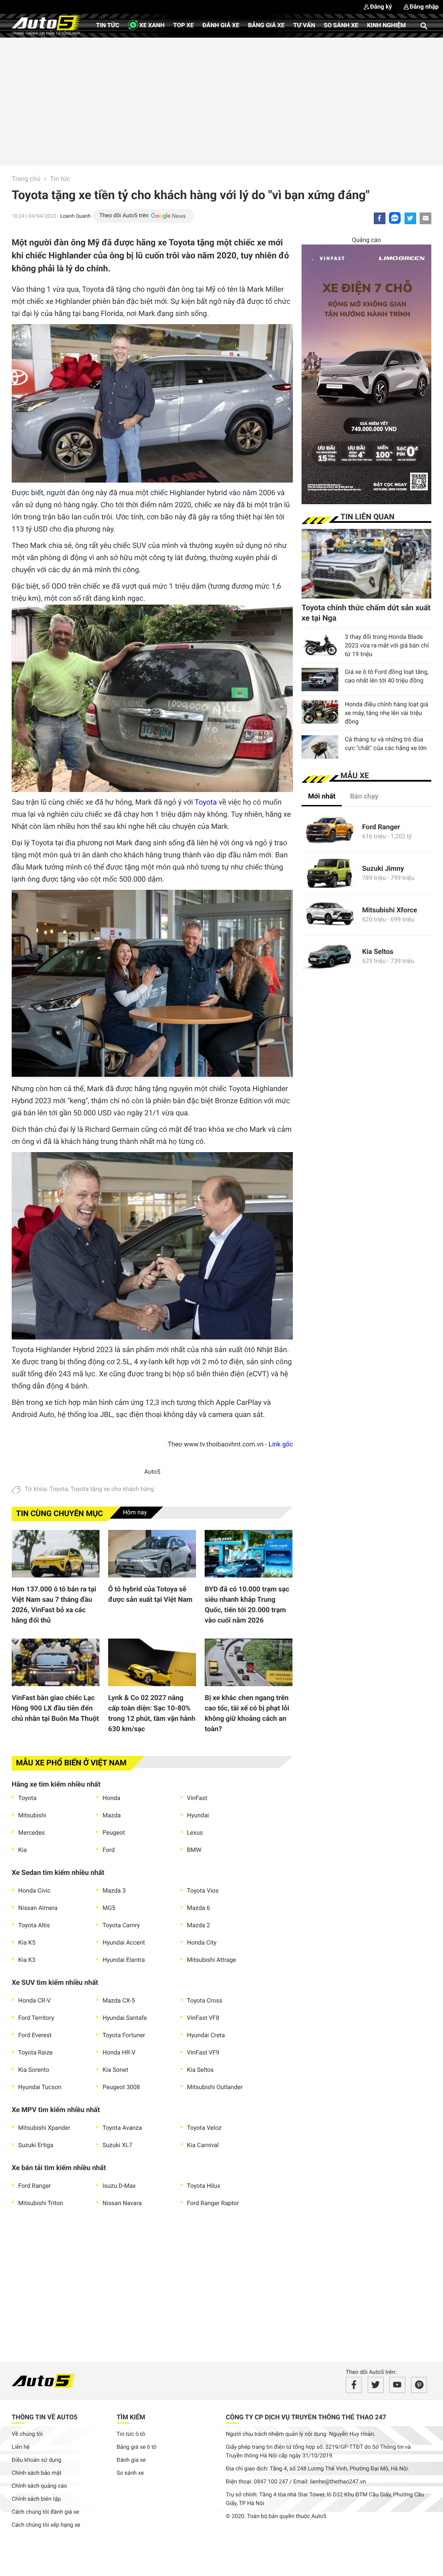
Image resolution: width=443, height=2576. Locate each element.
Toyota (206, 802)
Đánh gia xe (131, 2460)
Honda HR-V (119, 2053)
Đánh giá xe (221, 26)
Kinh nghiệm (386, 26)
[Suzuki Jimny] (330, 873)
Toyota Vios (203, 1891)
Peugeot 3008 (121, 2087)
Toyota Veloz (204, 2128)
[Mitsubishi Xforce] (330, 915)
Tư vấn (304, 26)
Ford (109, 1850)
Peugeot (114, 1833)
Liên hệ (21, 2447)
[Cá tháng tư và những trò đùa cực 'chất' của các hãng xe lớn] (320, 747)
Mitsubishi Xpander (44, 2128)
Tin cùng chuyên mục (59, 1514)
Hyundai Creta (206, 2035)
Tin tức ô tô (131, 2434)
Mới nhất (322, 796)
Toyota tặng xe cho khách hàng (112, 1489)
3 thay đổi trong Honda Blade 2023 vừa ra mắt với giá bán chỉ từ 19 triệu (387, 646)
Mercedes (32, 1833)
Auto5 (152, 1472)
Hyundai (198, 1816)
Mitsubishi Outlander (215, 2087)
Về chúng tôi (27, 2434)
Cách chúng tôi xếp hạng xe (46, 2525)
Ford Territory (36, 2018)
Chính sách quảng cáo (39, 2486)
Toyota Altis (34, 1926)
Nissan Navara (122, 2203)
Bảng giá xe (266, 26)
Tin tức (108, 26)
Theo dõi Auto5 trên (124, 216)
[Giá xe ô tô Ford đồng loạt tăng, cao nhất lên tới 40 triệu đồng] (320, 679)
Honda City (202, 1943)
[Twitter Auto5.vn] (376, 2385)
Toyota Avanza (122, 2128)
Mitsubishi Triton (41, 2203)
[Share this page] (425, 218)
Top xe (183, 26)
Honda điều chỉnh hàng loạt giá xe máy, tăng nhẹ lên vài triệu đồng (387, 713)
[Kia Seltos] (330, 956)
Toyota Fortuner (124, 2035)
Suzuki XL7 (117, 2145)
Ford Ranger (35, 2186)
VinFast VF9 (203, 2053)
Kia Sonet (115, 2070)
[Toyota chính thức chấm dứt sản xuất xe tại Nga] (366, 564)
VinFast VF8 (203, 2018)
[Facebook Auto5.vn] (354, 2385)
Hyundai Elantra (124, 1960)
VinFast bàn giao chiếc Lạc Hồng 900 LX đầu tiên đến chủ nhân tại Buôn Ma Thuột (55, 1708)
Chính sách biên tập (36, 2499)
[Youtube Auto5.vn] (397, 2385)
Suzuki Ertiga (36, 2145)
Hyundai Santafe (125, 2018)
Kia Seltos (200, 2070)
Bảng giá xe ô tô (137, 2447)
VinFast (197, 1798)
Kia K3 (27, 1960)
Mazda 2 (199, 1926)
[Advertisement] (221, 100)
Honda (111, 1798)
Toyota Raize (35, 2053)
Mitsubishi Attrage (212, 1960)
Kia (22, 1850)
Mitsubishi (32, 1816)
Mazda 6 (199, 1908)
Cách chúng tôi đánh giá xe (45, 2512)
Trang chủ (26, 179)
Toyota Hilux (204, 2186)
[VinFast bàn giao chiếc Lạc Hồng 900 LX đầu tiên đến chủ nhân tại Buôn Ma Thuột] (56, 1662)
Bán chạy (364, 796)
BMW (194, 1850)
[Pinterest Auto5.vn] (419, 2385)
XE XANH (151, 26)
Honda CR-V (34, 2001)
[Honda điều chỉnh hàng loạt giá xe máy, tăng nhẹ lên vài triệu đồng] (320, 712)
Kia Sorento (34, 2070)
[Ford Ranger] (330, 832)
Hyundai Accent (124, 1943)
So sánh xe (341, 26)
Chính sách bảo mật (37, 2473)
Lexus (195, 1833)
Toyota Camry (121, 1926)
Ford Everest (35, 2035)
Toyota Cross (205, 2001)
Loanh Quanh (75, 216)
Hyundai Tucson (40, 2087)
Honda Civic (34, 1891)
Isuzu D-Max (119, 2186)
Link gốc (281, 1444)
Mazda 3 (114, 1891)
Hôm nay (135, 1513)
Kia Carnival (203, 2145)
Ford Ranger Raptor (213, 2203)
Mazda (112, 1816)
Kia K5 (27, 1943)
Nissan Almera (38, 1908)
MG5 (109, 1908)
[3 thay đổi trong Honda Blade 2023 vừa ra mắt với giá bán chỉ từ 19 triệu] (320, 644)
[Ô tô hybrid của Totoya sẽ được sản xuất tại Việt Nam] (152, 1554)
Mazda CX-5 (119, 2001)
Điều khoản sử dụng (37, 2460)
